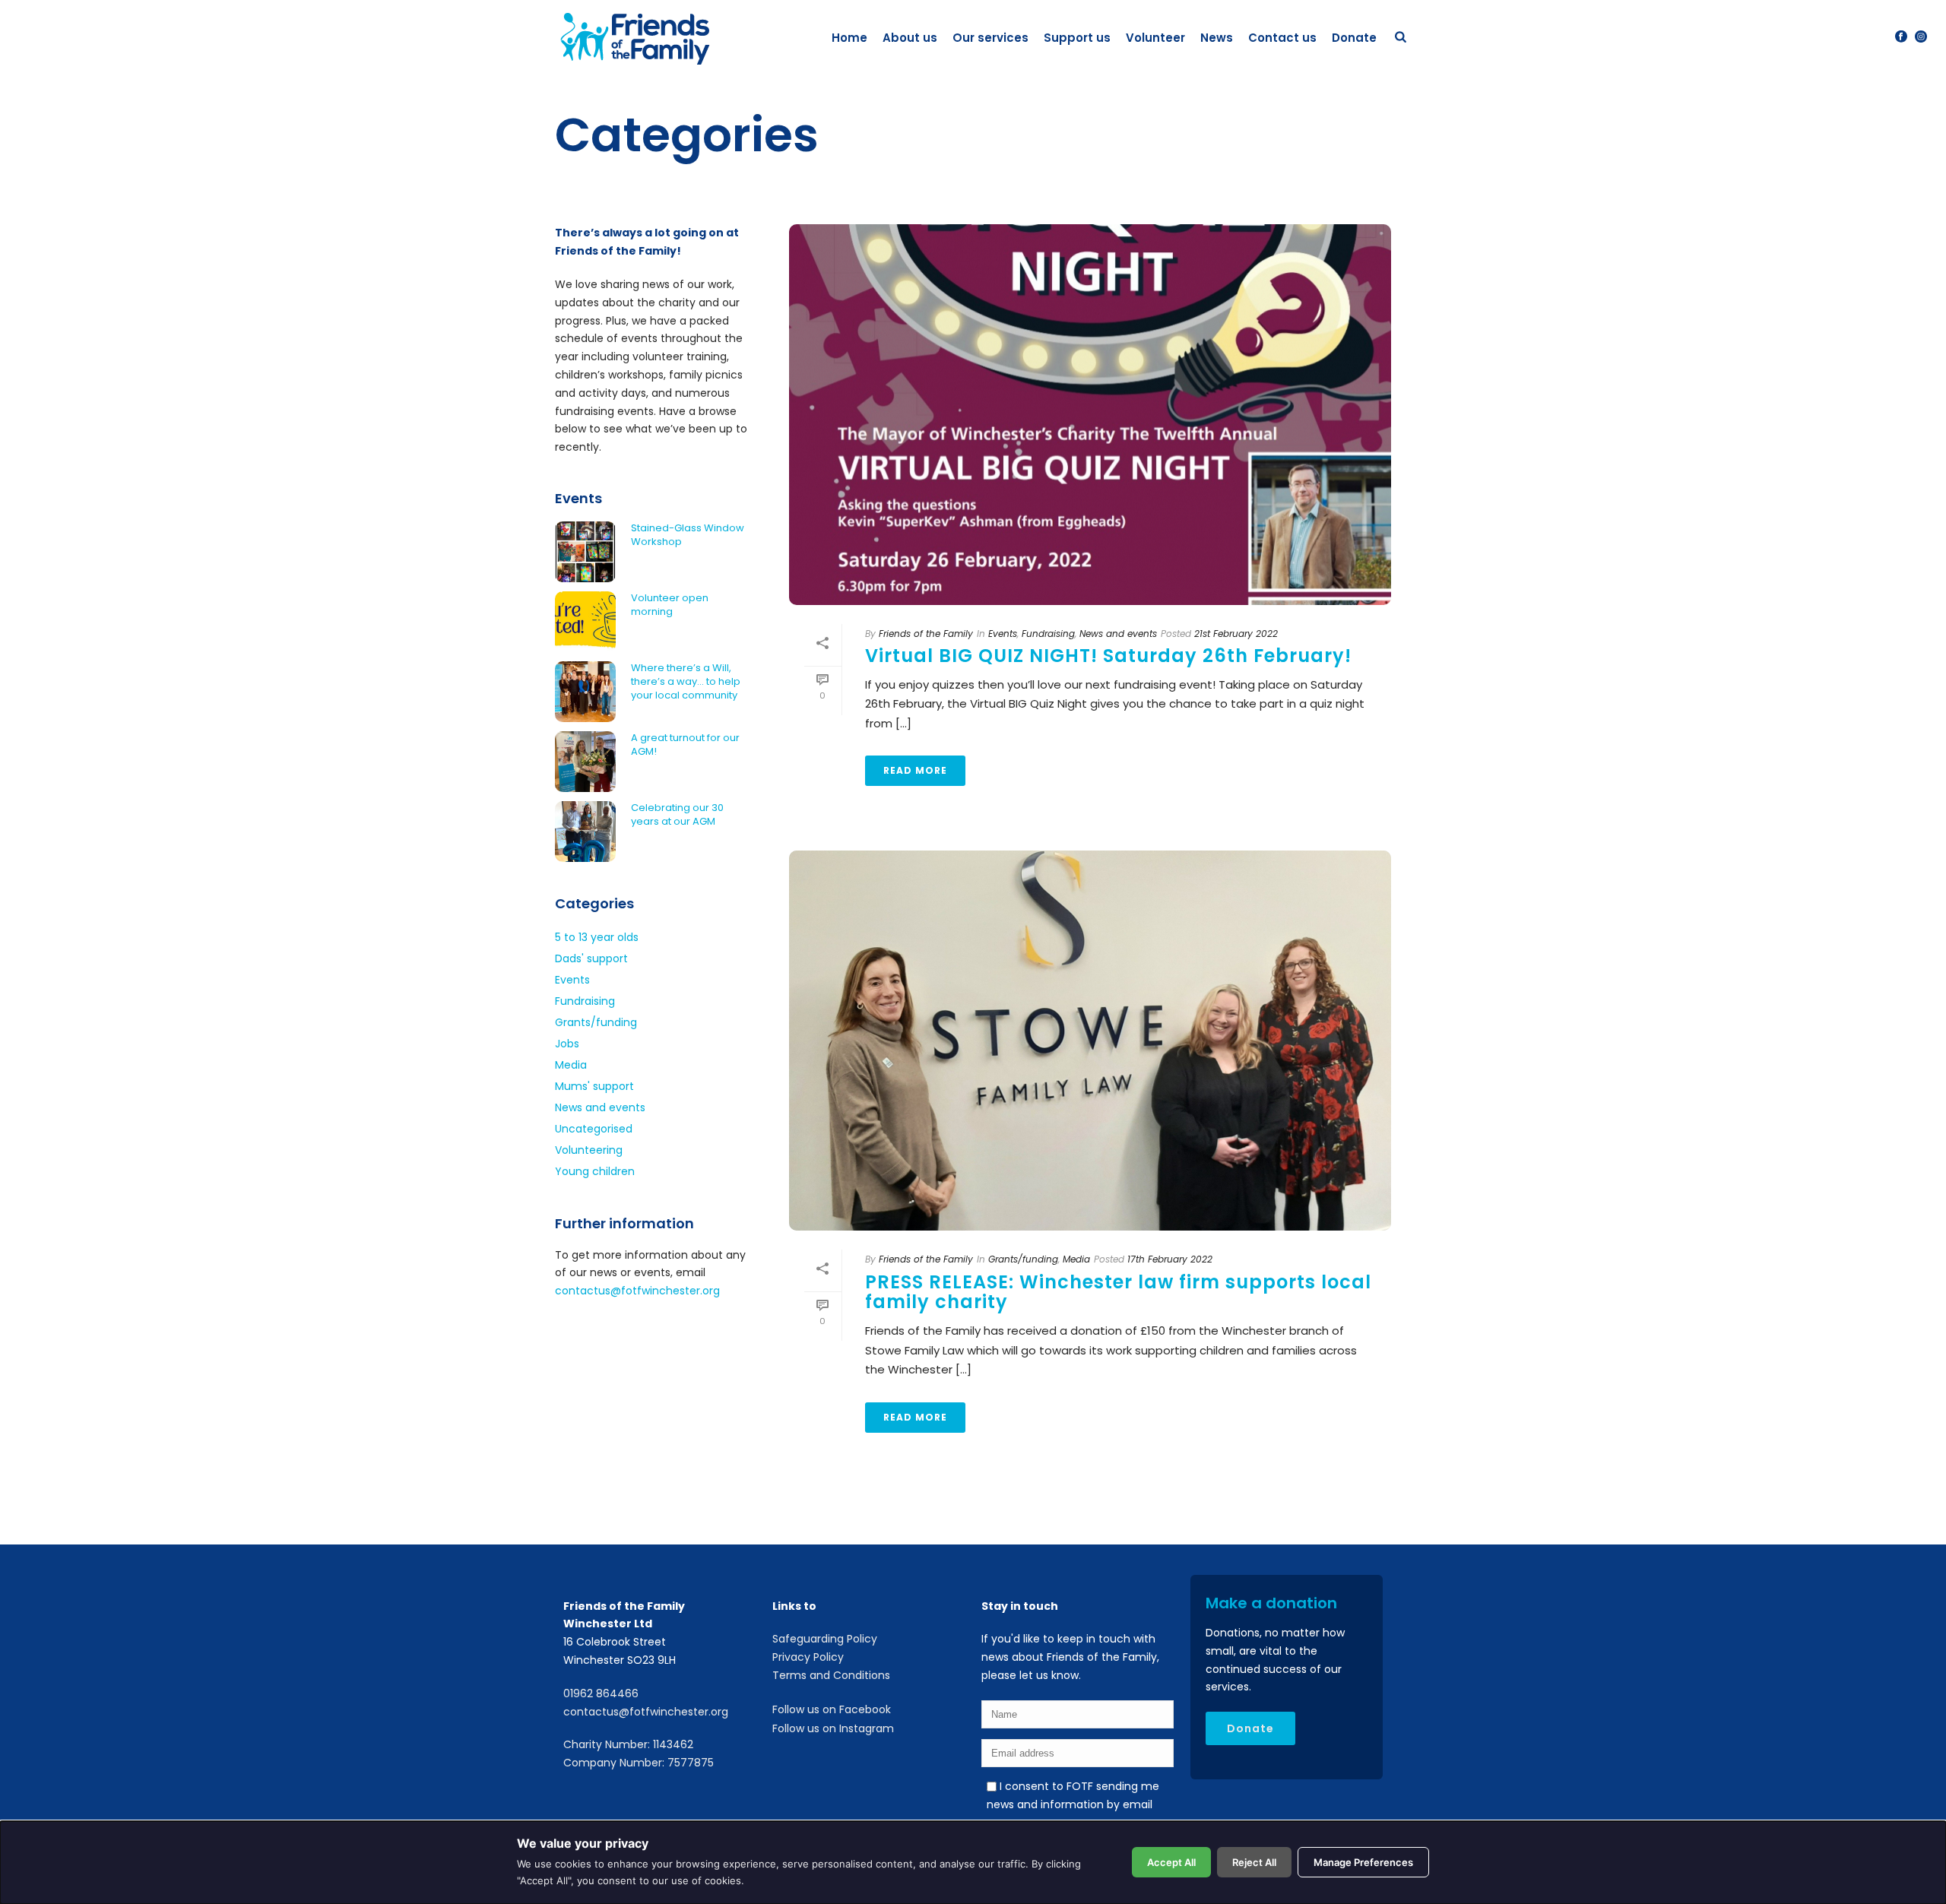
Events (1003, 634)
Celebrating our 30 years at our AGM (677, 815)
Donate (1354, 38)
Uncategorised (594, 1129)
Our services (990, 38)
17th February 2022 (1170, 1259)
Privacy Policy (808, 1657)
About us (910, 38)
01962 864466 (601, 1693)
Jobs (567, 1044)
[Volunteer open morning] (585, 622)
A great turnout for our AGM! (685, 745)
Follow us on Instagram (833, 1728)
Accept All (1171, 1862)
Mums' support (594, 1086)
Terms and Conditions (831, 1675)
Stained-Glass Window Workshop (688, 535)
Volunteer (1155, 38)
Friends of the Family (926, 634)
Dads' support (591, 958)
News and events (1118, 634)
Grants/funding (1023, 1259)
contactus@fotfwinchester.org (637, 1291)
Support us (1077, 38)
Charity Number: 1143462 (628, 1744)
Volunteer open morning (670, 605)
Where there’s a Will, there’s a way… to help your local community (686, 682)
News (1217, 38)
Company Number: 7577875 (639, 1763)
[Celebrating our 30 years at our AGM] (585, 832)
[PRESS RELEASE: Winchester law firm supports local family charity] (1090, 1041)
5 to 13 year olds (597, 937)
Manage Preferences (1363, 1862)
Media (1076, 1259)
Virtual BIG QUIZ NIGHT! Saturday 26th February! (1108, 656)
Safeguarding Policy (825, 1639)
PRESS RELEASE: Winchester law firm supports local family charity (1118, 1292)
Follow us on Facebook (832, 1709)
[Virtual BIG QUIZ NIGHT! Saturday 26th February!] (1090, 414)
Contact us (1282, 38)
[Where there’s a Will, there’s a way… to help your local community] (585, 692)
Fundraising (1048, 634)
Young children (595, 1171)
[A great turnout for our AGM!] (585, 762)
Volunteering (589, 1150)
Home (849, 38)
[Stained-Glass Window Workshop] (585, 552)
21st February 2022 (1236, 634)
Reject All (1254, 1862)
